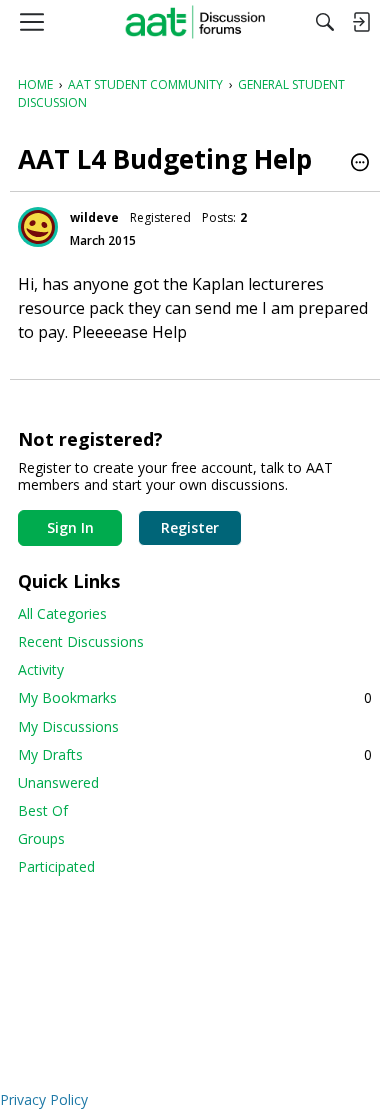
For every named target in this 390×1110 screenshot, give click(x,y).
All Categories (62, 613)
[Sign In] (361, 22)
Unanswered (58, 782)
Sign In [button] (70, 527)
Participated (56, 866)
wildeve (94, 217)
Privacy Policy (44, 1099)
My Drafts (195, 754)
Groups (41, 838)
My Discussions (68, 726)
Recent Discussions (81, 641)
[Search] (325, 22)
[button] (360, 164)
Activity (41, 669)
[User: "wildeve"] (38, 227)
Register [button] (190, 527)
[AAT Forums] (195, 22)
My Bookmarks (195, 697)
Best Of (43, 810)
